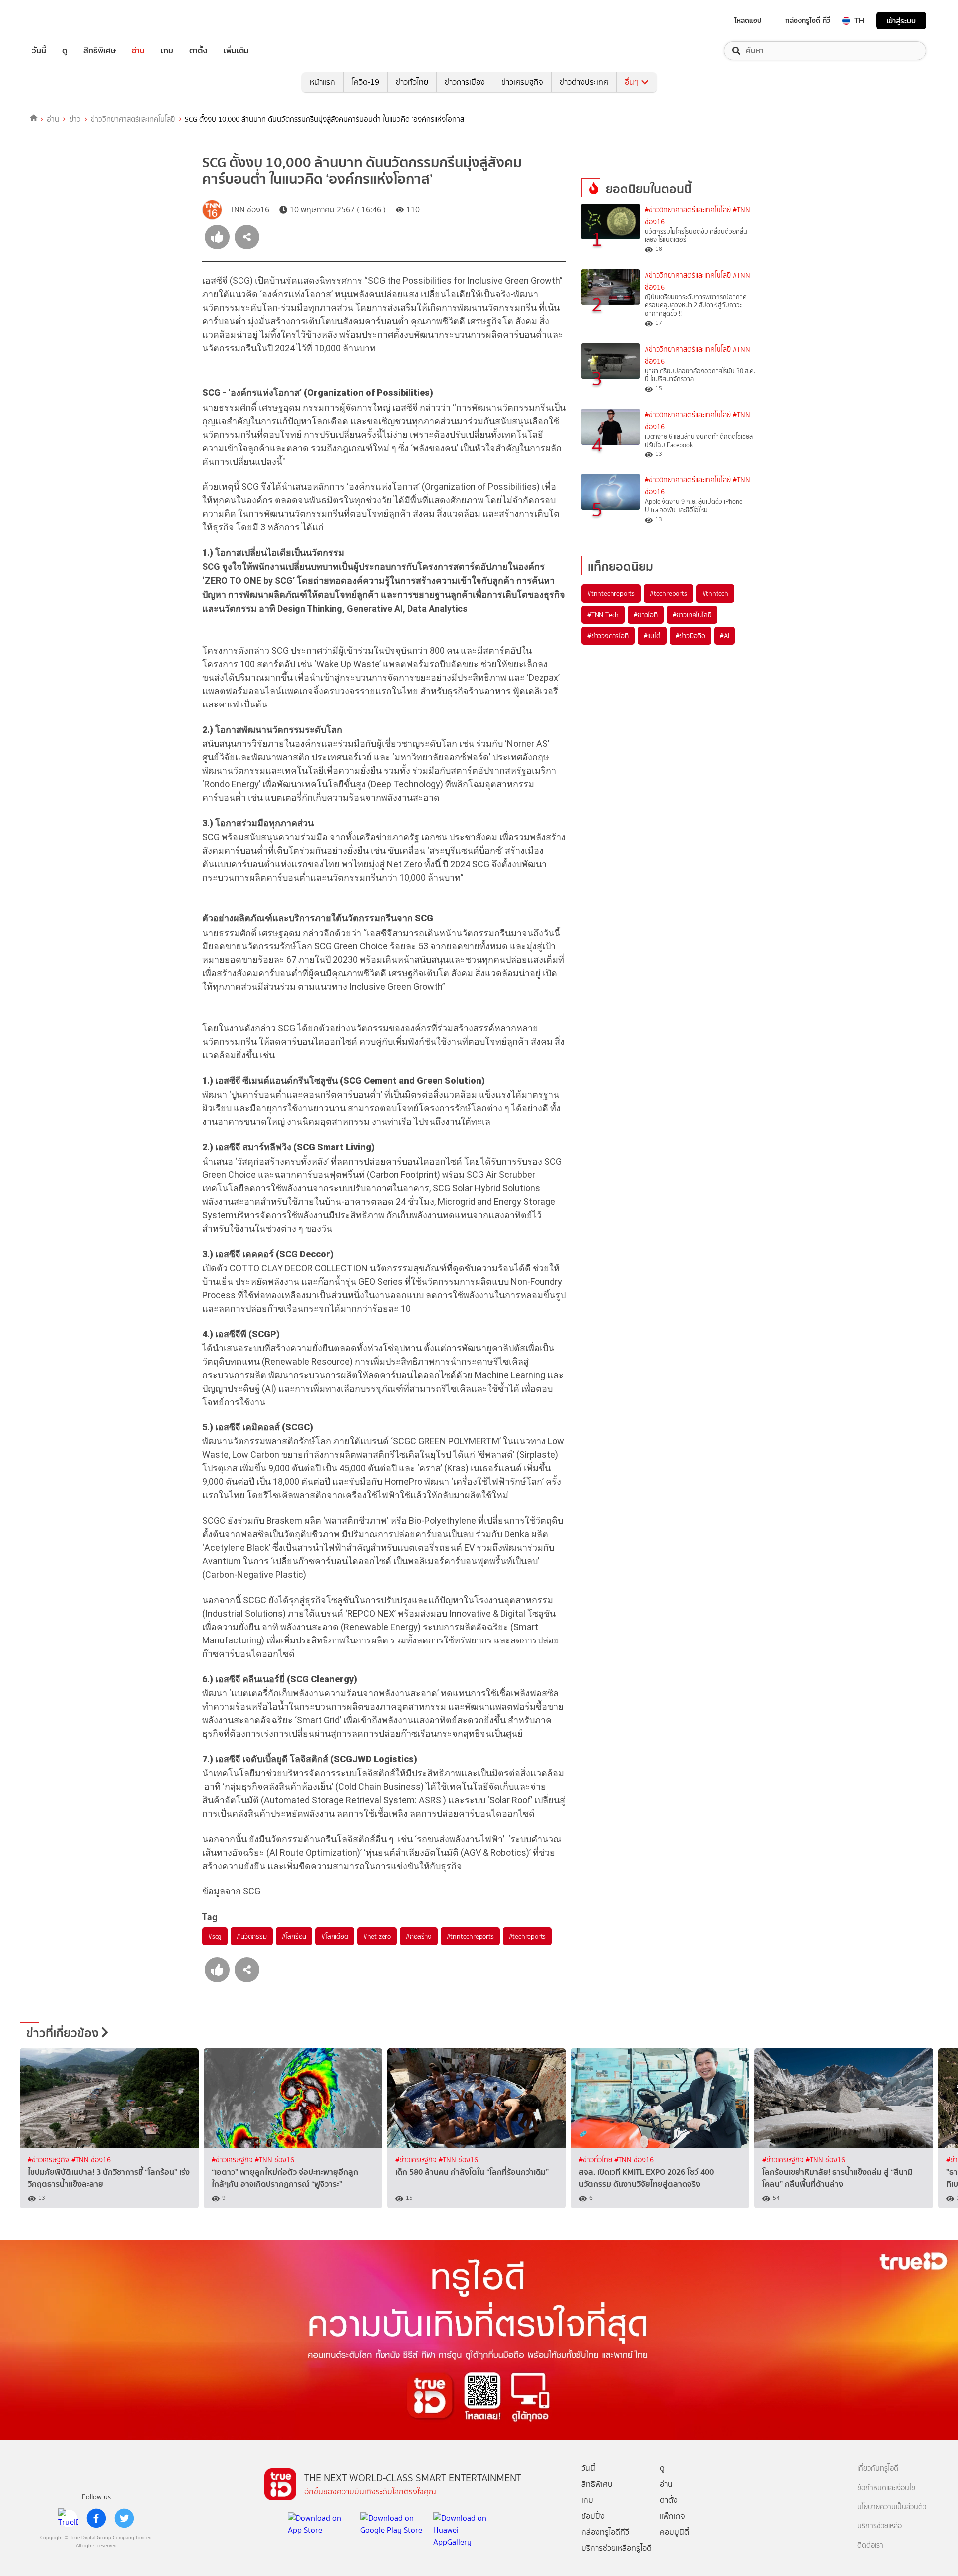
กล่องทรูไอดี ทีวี (808, 20)
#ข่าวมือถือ (690, 636)
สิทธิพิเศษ (100, 51)
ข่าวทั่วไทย (412, 82)
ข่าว (75, 119)
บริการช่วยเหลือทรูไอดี (616, 2548)
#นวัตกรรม (251, 1936)
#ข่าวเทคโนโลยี (692, 615)
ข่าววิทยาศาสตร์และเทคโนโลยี (133, 119)
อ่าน (138, 51)
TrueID (62, 21)
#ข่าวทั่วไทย (597, 2160)
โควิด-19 (365, 82)
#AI (724, 636)
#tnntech (715, 593)
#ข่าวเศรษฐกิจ (50, 2160)
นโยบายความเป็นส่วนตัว (892, 2507)
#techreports (528, 1936)
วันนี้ (39, 51)
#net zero (377, 1936)
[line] (68, 2518)
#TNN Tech (603, 615)
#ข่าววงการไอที (608, 636)
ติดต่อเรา (870, 2545)
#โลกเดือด (335, 1936)
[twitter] (124, 2518)
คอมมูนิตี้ (674, 2532)
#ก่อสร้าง (419, 1936)
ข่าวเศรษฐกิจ (522, 82)
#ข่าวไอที (646, 615)
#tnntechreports (470, 1936)
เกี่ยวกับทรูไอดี (878, 2468)
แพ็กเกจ (672, 2516)
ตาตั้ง (198, 51)
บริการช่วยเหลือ (879, 2526)
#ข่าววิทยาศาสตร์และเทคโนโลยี (688, 210)
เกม (167, 51)
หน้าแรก (323, 82)
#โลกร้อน (294, 1936)
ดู (65, 51)
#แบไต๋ (652, 636)
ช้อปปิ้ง (593, 2516)
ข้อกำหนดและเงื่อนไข (886, 2488)
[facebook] (96, 2518)
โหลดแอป (748, 20)
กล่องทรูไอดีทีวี (605, 2532)
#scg (215, 1936)
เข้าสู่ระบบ (901, 21)
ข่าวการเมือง (465, 82)
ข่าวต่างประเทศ (584, 82)
